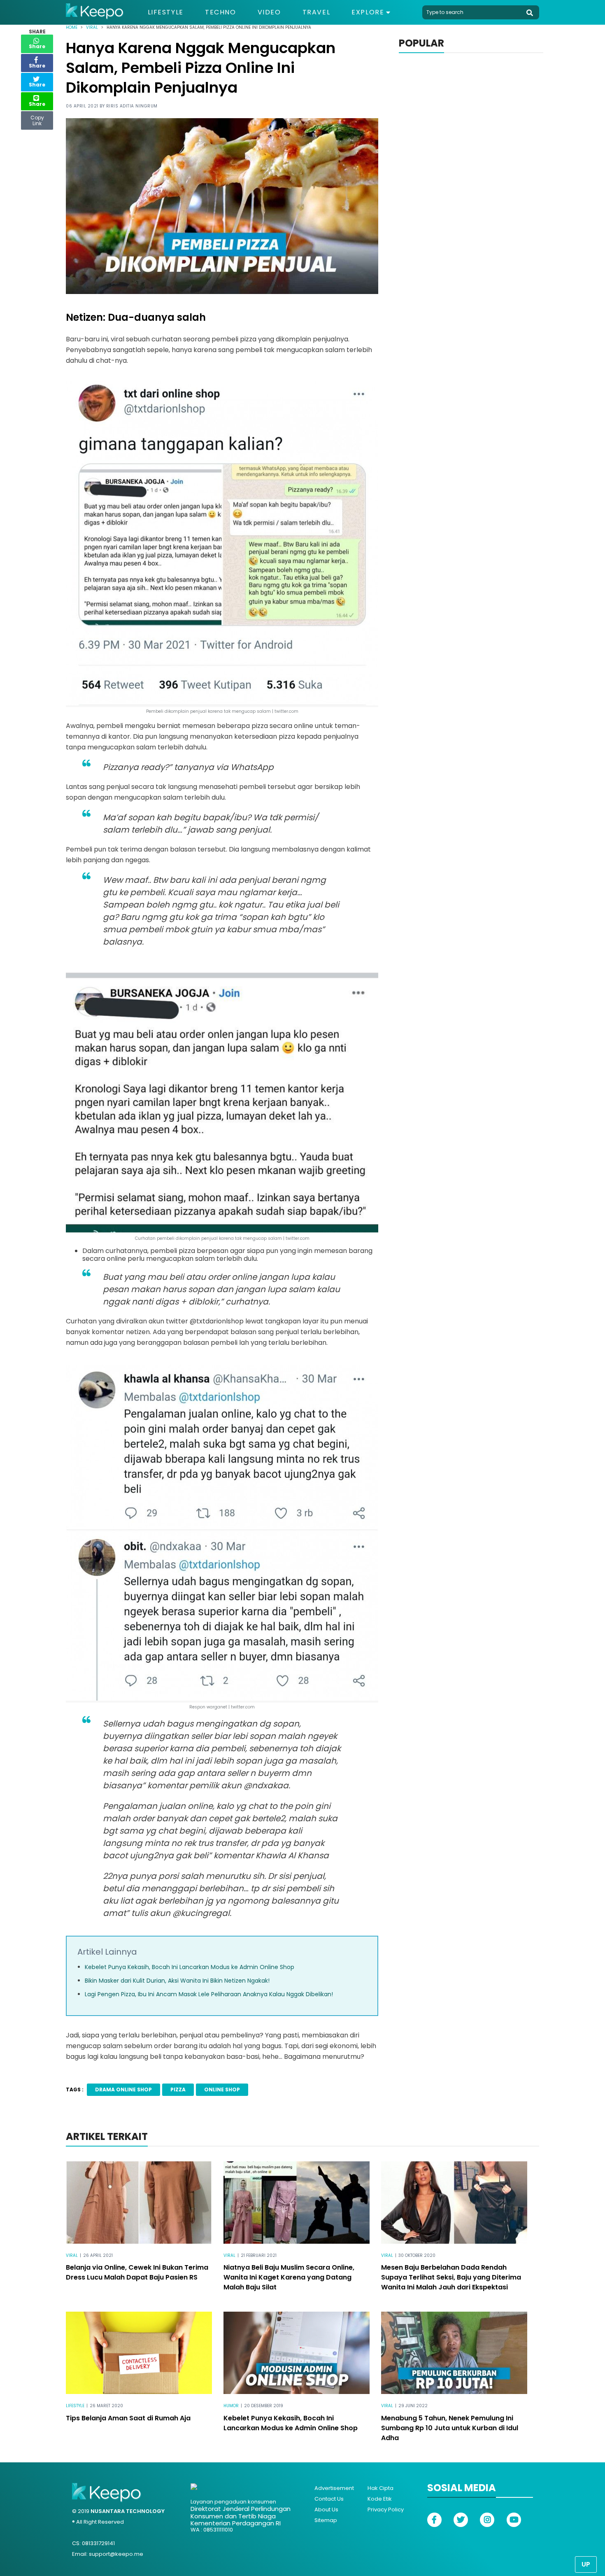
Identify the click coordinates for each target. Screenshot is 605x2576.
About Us (326, 2509)
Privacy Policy (386, 2509)
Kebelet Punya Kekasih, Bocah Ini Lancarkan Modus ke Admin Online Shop (190, 1967)
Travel (316, 12)
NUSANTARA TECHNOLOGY (128, 2511)
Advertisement (334, 2488)
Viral (92, 27)
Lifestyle (166, 12)
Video (269, 12)
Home (72, 27)
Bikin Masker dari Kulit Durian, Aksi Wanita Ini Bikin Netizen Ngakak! (177, 1981)
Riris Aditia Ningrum (132, 106)
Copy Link (37, 119)
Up (586, 2564)
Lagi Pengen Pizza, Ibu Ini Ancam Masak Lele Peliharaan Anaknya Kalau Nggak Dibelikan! (209, 1994)
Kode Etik (380, 2499)
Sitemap (326, 2520)
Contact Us (329, 2499)
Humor (231, 2406)
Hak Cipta (380, 2488)
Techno (221, 12)
